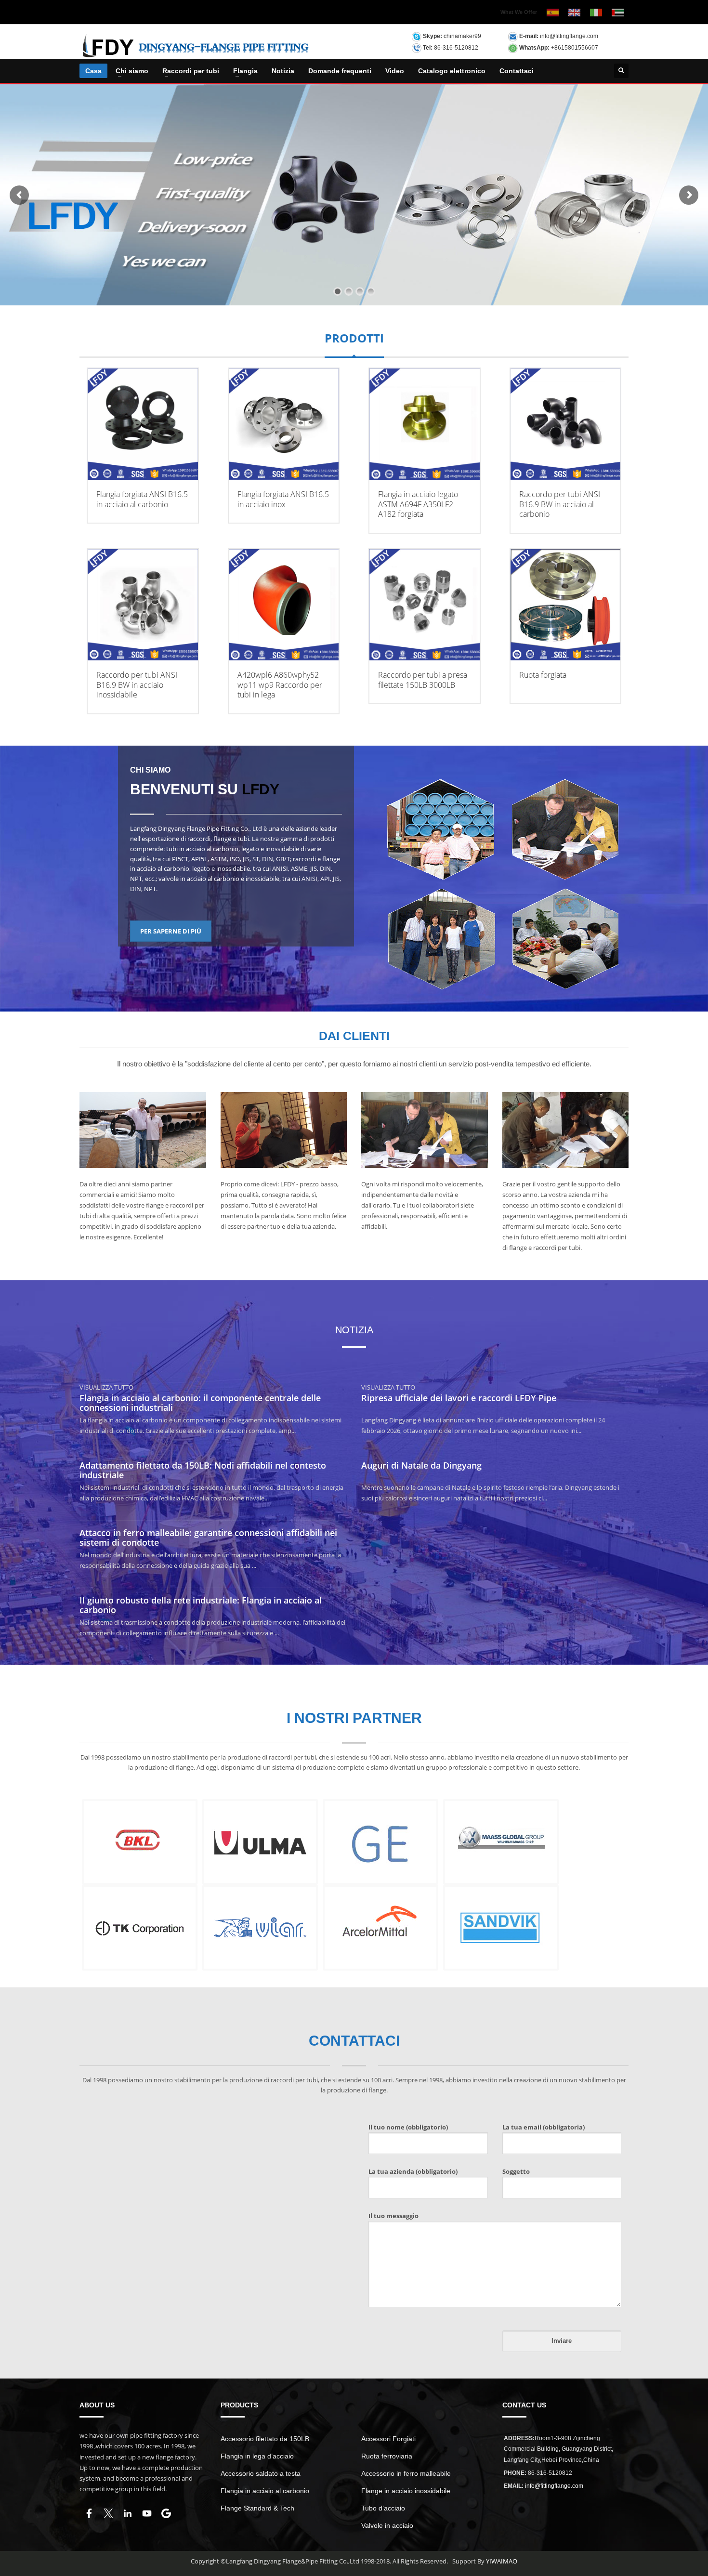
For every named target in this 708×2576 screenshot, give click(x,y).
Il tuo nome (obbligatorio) (408, 2127)
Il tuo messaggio (393, 2216)
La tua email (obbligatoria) (544, 2127)
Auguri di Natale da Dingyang (421, 1465)
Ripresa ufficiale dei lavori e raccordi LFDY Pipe (459, 1398)
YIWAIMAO (502, 2561)
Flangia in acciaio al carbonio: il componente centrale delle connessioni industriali (200, 1403)
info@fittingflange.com (569, 36)
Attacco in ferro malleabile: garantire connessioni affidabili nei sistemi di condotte (208, 1538)
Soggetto (516, 2171)
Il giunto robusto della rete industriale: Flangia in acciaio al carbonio (201, 1605)
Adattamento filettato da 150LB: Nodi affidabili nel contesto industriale (203, 1470)
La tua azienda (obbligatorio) (413, 2171)
